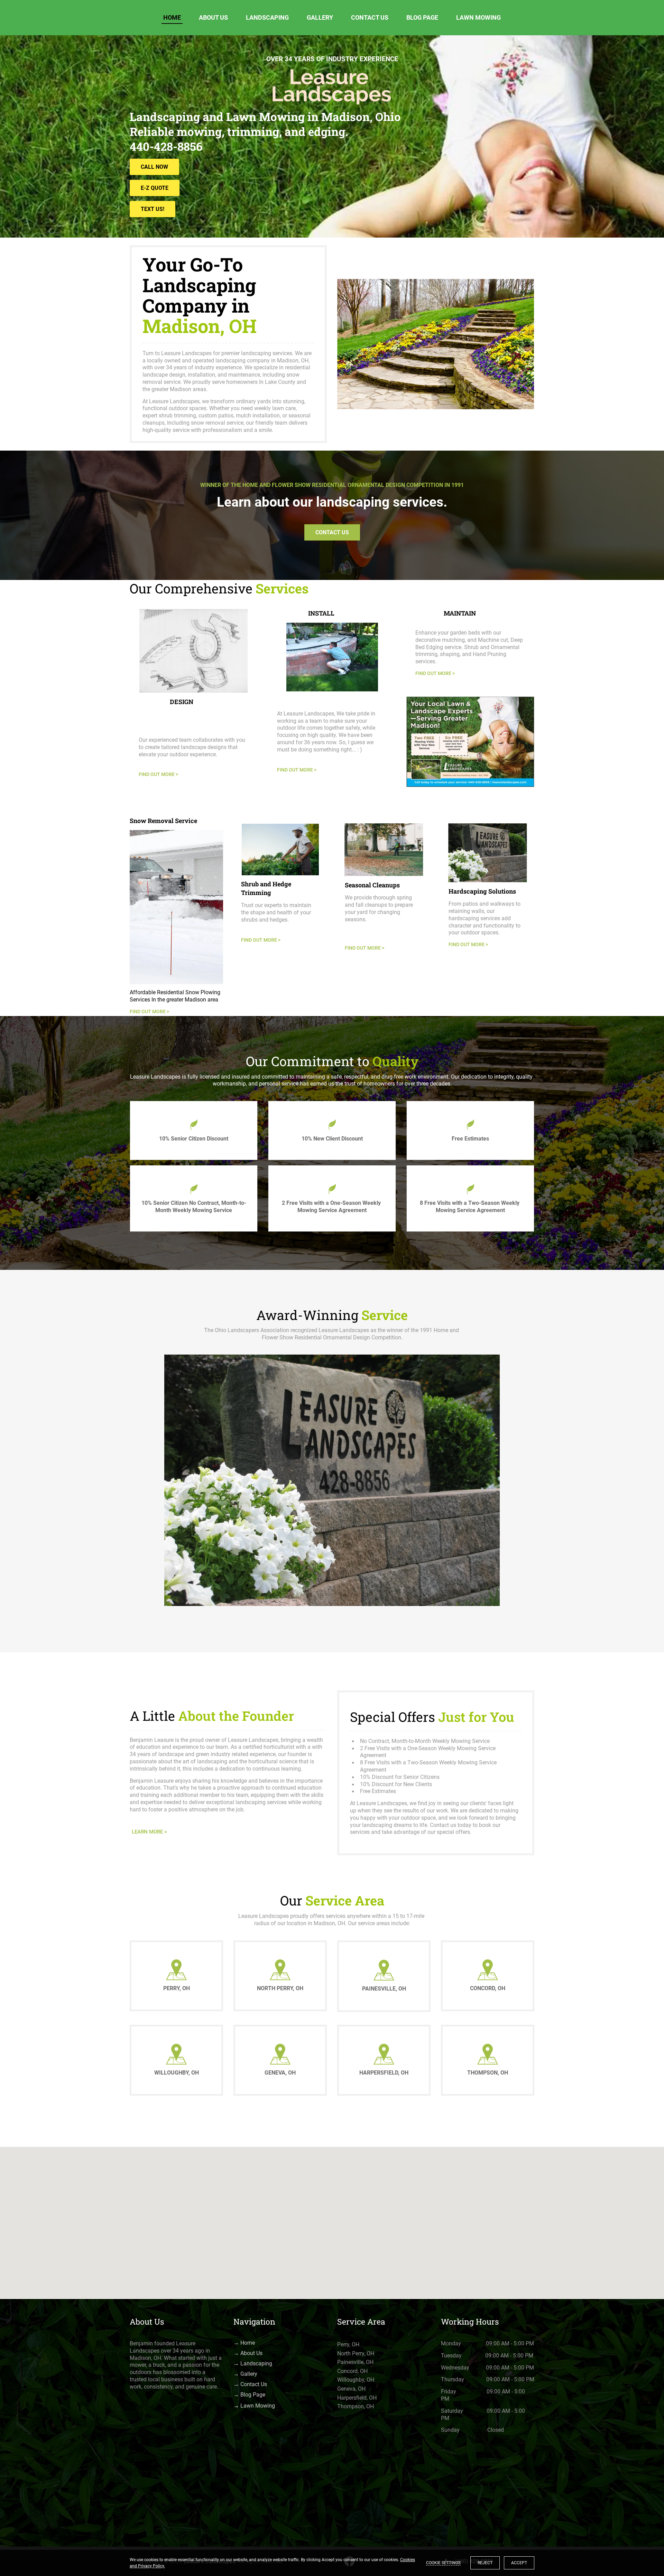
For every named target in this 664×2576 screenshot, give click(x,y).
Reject (485, 2563)
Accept (519, 2563)
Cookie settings (443, 2563)
